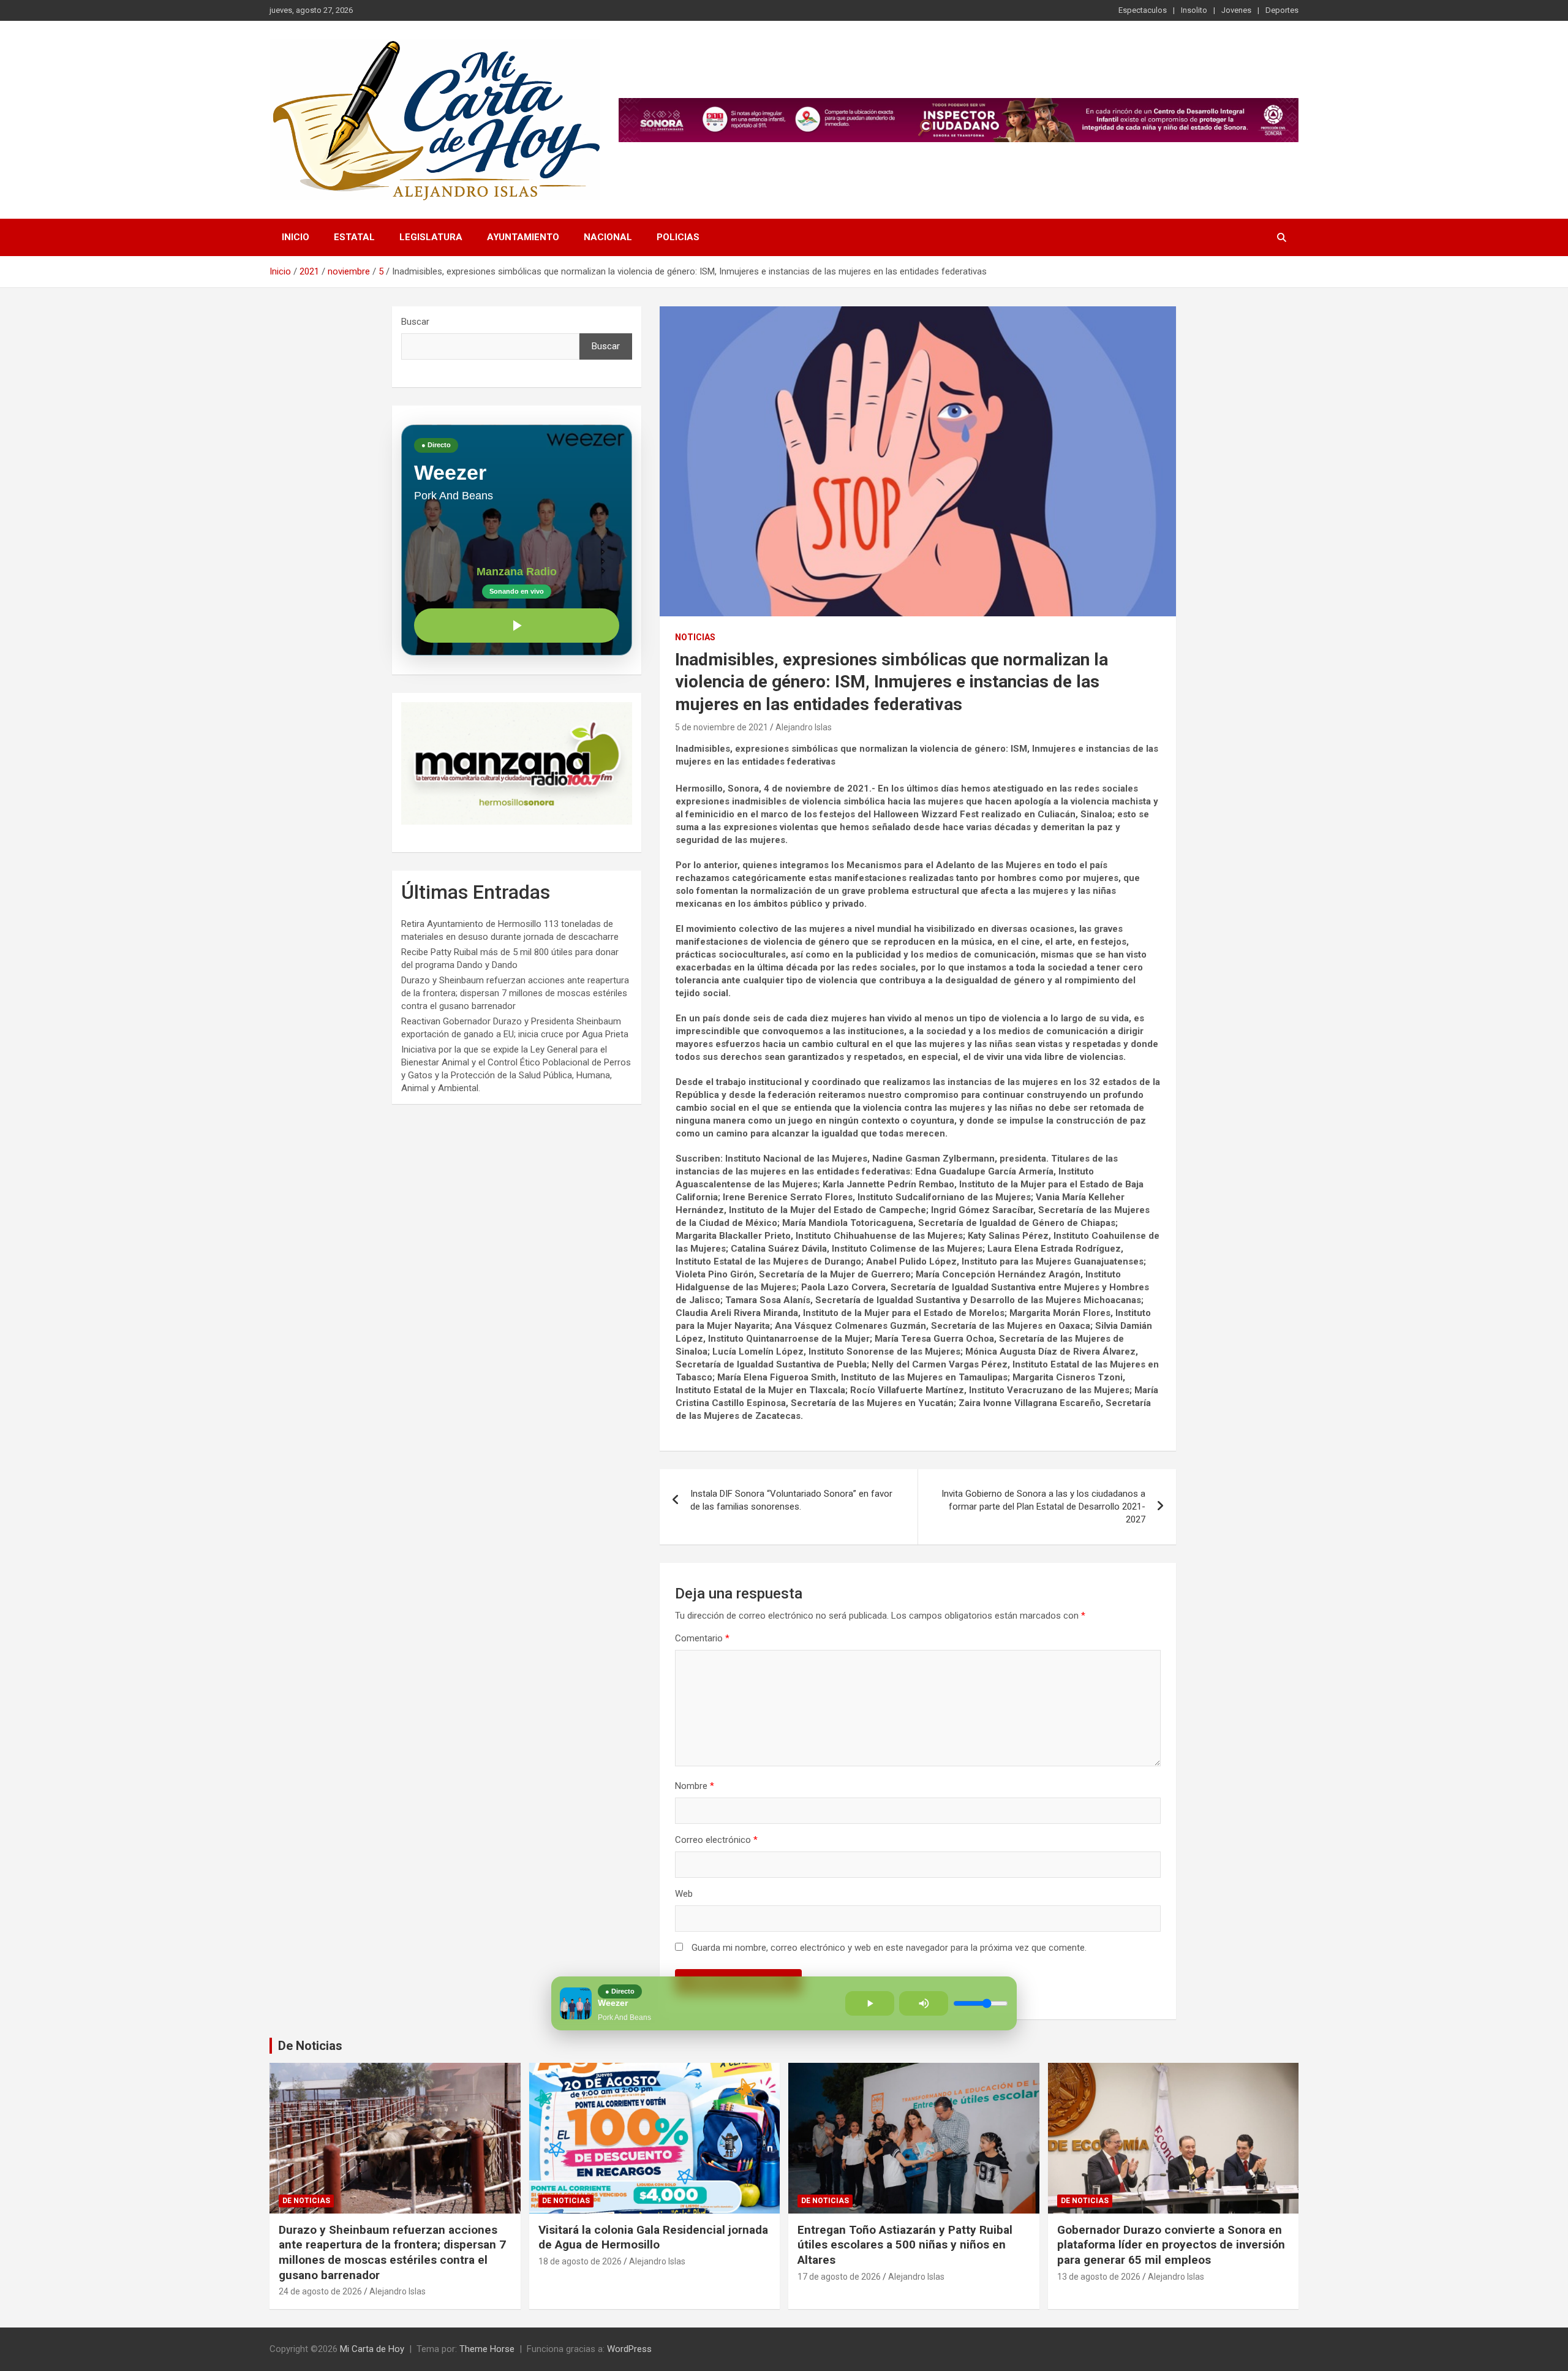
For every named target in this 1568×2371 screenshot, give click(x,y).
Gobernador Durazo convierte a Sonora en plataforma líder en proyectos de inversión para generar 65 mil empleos (1171, 2245)
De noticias (306, 2201)
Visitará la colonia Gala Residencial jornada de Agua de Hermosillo (653, 2237)
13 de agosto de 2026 (1099, 2277)
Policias (678, 237)
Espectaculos (1143, 10)
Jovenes (1236, 10)
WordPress (629, 2349)
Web (684, 1894)
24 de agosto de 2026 (320, 2291)
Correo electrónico (716, 1840)
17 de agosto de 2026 (839, 2277)
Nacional (608, 237)
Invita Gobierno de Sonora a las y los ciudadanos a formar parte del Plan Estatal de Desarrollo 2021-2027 (1043, 1507)
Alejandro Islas (804, 727)
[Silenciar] (924, 2003)
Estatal (354, 237)
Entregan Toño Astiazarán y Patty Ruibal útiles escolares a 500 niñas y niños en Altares (905, 2245)
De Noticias (310, 2046)
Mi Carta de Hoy (372, 2349)
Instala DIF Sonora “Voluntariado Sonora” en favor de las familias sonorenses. (791, 1500)
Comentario (702, 1638)
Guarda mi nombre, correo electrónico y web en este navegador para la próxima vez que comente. (889, 1948)
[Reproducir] (517, 626)
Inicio (296, 237)
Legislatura (431, 237)
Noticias (695, 637)
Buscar (415, 322)
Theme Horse (487, 2349)
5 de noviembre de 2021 (722, 727)
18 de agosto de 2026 (580, 2261)
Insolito (1194, 10)
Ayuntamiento (523, 237)
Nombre (695, 1786)
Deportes (1282, 10)
